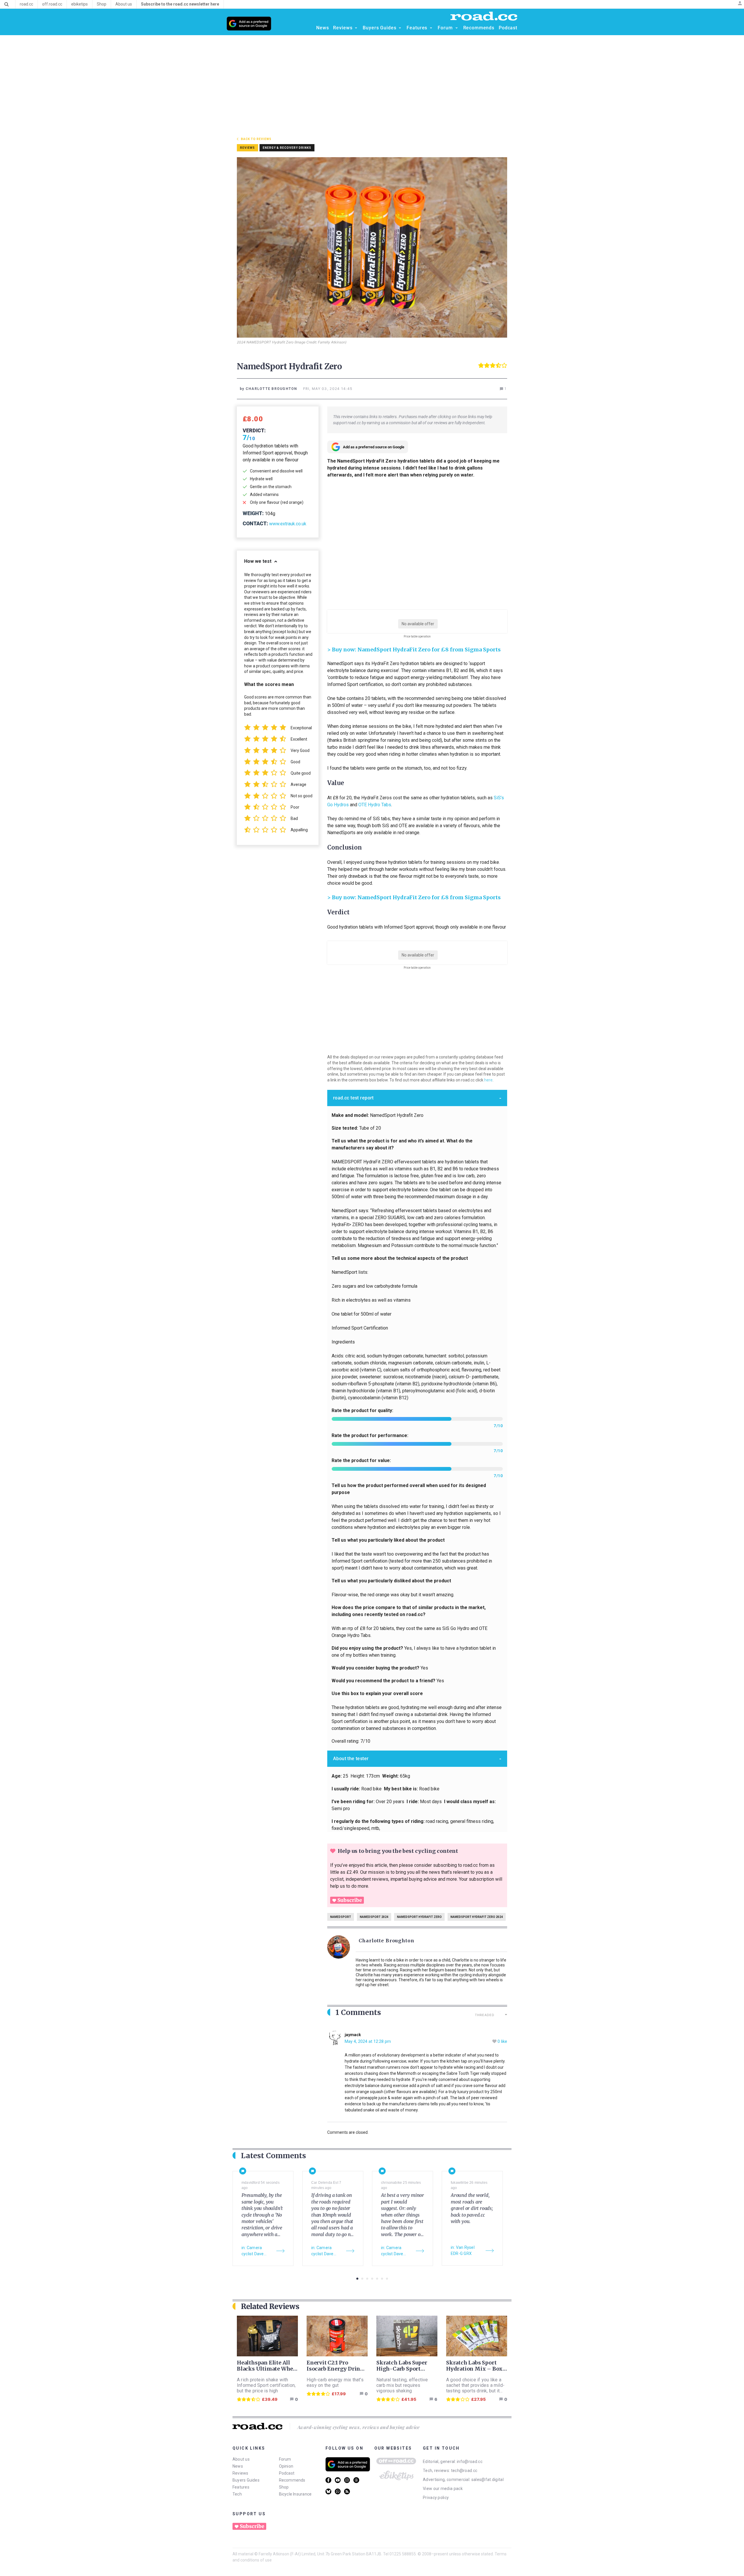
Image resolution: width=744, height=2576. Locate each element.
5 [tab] (377, 2279)
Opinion (286, 2466)
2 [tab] (362, 2279)
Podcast (287, 2473)
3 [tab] (367, 2279)
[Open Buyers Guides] (400, 28)
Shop (284, 2487)
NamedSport (341, 1917)
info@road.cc (470, 2462)
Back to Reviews (256, 139)
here (488, 1080)
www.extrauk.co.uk (288, 524)
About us (241, 2459)
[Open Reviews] (356, 28)
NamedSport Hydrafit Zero (419, 1917)
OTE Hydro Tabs (375, 805)
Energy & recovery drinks (287, 148)
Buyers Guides (246, 2480)
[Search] (7, 4)
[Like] (495, 2042)
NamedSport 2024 (374, 1917)
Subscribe (350, 1900)
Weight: (253, 513)
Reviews (240, 2473)
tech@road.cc (464, 2471)
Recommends (292, 2480)
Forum (285, 2459)
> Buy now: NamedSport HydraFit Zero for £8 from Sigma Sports (414, 650)
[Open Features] (431, 28)
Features (241, 2487)
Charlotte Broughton (387, 1941)
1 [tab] (357, 2279)
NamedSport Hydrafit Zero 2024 (477, 1917)
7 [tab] (387, 2279)
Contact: (255, 523)
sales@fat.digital (488, 2480)
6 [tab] (382, 2279)
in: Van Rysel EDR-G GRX (463, 2250)
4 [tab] (372, 2279)
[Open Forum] (457, 28)
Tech (237, 2494)
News (238, 2466)
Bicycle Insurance (295, 2494)
